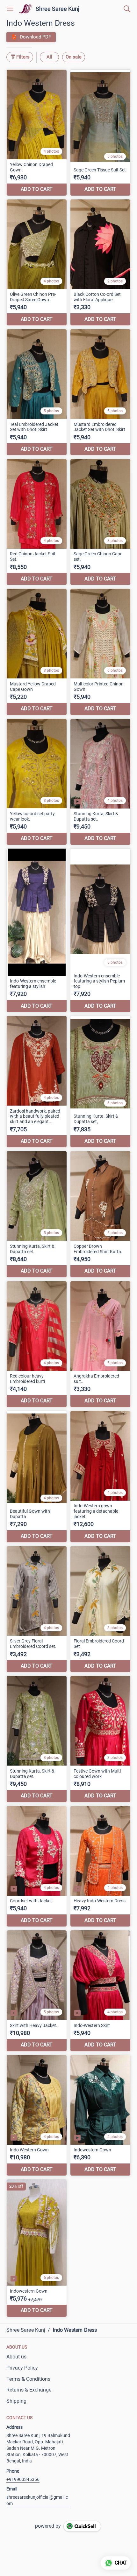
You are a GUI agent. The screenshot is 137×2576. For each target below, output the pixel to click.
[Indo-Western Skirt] (100, 1991)
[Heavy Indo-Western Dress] (100, 1866)
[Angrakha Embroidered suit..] (100, 1344)
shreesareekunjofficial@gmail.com (37, 2500)
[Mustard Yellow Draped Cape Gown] (37, 652)
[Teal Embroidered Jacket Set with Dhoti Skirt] (37, 392)
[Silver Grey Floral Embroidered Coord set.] (37, 1609)
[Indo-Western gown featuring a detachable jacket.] (100, 1477)
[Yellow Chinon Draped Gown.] (37, 133)
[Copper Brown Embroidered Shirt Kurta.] (100, 1214)
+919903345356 (23, 2479)
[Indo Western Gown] (37, 2115)
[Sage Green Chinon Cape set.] (100, 522)
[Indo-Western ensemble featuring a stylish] (37, 930)
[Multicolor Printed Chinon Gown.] (100, 652)
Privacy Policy (22, 2368)
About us (16, 2357)
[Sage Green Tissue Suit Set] (100, 133)
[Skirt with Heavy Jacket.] (37, 1991)
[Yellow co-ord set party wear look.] (37, 782)
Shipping (16, 2401)
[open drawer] (10, 9)
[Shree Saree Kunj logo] (26, 9)
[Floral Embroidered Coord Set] (100, 1609)
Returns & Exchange (29, 2390)
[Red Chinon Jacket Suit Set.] (37, 522)
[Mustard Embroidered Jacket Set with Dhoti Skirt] (100, 392)
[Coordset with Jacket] (37, 1866)
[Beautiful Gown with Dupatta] (37, 1477)
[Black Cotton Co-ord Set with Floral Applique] (100, 262)
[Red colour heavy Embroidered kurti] (37, 1344)
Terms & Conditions (28, 2379)
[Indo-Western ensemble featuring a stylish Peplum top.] (100, 930)
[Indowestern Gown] (100, 2115)
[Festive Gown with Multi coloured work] (100, 1739)
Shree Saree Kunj (58, 9)
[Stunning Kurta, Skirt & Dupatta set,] (100, 782)
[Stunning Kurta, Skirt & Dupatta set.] (37, 1214)
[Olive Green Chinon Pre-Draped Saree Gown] (37, 262)
